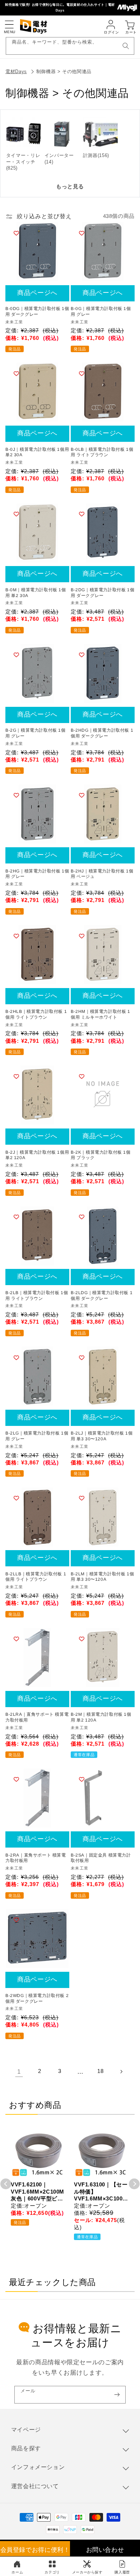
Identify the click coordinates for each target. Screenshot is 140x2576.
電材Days (16, 71)
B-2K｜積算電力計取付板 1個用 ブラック (101, 1155)
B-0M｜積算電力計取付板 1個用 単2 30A (36, 593)
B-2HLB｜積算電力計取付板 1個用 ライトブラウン (36, 1014)
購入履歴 (122, 2572)
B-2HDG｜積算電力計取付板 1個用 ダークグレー (102, 733)
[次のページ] (121, 2072)
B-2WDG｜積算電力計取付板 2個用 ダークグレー (37, 1998)
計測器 (90, 155)
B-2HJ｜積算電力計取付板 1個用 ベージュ (102, 874)
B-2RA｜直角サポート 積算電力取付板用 (36, 1858)
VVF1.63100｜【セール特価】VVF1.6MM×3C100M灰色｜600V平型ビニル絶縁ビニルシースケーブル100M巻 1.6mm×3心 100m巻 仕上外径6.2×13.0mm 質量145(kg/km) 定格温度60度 (101, 2192)
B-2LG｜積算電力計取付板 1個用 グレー (37, 1436)
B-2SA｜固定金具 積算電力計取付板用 (101, 1858)
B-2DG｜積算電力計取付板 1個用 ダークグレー (102, 593)
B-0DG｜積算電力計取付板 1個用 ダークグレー (37, 311)
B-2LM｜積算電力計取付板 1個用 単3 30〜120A (102, 1577)
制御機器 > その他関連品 (64, 71)
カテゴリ (52, 2572)
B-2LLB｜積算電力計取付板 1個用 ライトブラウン (36, 1577)
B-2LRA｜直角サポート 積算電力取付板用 (37, 1717)
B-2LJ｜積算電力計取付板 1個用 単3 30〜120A (102, 1436)
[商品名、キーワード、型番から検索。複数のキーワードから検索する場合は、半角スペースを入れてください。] (126, 46)
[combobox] (70, 46)
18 (100, 2071)
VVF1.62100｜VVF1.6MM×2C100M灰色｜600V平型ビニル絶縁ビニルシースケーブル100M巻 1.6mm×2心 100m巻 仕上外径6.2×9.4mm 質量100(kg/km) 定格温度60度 (38, 2192)
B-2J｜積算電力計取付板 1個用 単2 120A (37, 1155)
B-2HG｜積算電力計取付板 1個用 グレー (37, 874)
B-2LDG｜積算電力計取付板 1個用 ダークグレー (102, 1296)
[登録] (117, 2395)
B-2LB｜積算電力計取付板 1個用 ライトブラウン (37, 1296)
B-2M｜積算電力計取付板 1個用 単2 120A (101, 1717)
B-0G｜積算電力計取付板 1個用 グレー (101, 311)
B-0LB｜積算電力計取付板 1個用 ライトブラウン (102, 452)
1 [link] (19, 2072)
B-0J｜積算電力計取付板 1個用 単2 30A (37, 452)
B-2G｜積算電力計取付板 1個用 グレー (36, 733)
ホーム (17, 2572)
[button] (9, 24)
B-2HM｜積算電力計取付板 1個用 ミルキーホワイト (101, 1014)
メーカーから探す (87, 2572)
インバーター (59, 155)
